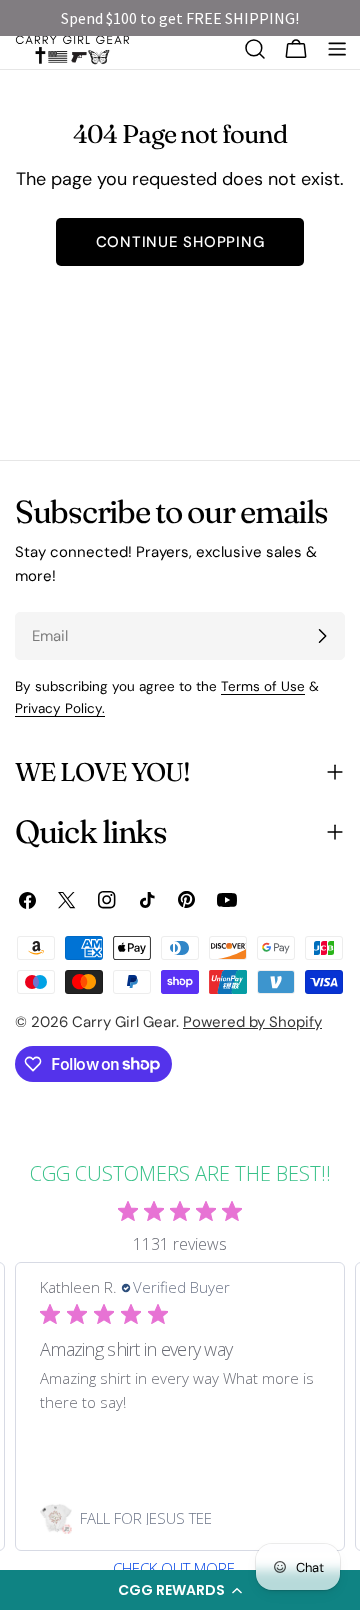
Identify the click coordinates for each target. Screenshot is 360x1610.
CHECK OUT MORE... (180, 1568)
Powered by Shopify (252, 1022)
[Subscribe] (322, 636)
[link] (180, 1518)
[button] (180, 1590)
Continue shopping (180, 242)
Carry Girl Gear (124, 1022)
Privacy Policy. (60, 708)
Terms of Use (263, 686)
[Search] (255, 49)
